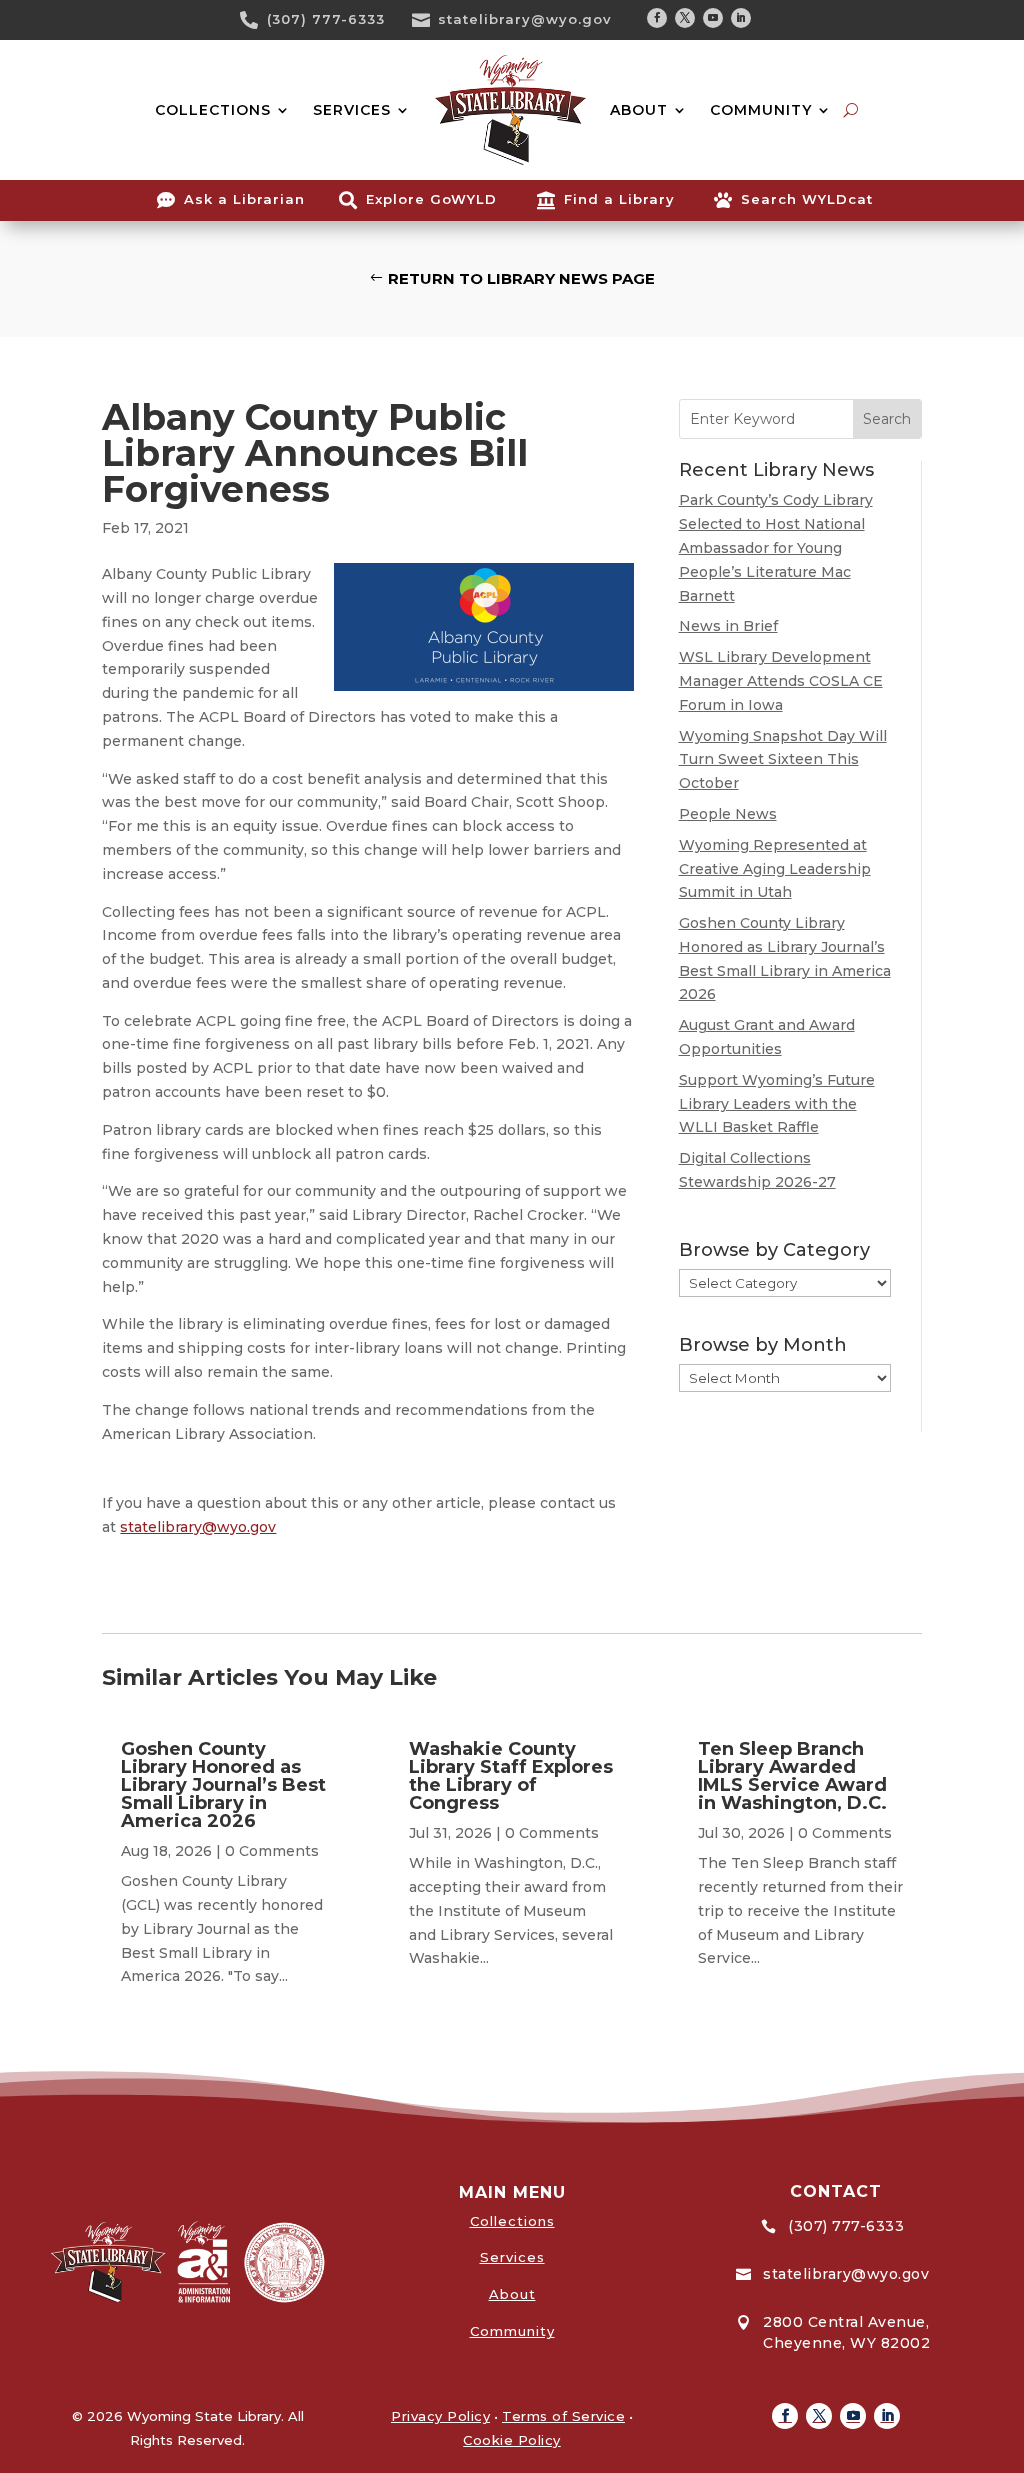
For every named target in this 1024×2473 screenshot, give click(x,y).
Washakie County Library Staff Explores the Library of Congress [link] (511, 1776)
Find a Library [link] (619, 199)
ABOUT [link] (639, 110)
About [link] (512, 2294)
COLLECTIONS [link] (213, 110)
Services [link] (512, 2257)
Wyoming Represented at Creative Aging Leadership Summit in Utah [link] (775, 869)
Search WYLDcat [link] (807, 199)
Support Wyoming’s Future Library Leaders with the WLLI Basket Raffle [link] (777, 1104)
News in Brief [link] (728, 626)
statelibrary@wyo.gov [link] (525, 19)
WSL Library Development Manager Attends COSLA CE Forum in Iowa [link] (781, 681)
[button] (657, 18)
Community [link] (512, 2331)
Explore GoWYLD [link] (431, 199)
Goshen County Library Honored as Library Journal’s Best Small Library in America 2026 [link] (223, 1785)
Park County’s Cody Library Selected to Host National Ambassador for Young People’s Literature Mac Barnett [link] (776, 547)
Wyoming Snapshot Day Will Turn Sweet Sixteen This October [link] (783, 760)
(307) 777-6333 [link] (326, 19)
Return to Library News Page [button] (521, 278)
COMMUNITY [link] (761, 110)
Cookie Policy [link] (512, 2440)
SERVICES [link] (352, 110)
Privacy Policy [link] (440, 2416)
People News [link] (728, 814)
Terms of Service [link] (563, 2416)
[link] (256, 20)
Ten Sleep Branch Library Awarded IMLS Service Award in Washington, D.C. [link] (792, 1776)
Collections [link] (512, 2221)
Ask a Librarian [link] (244, 199)
